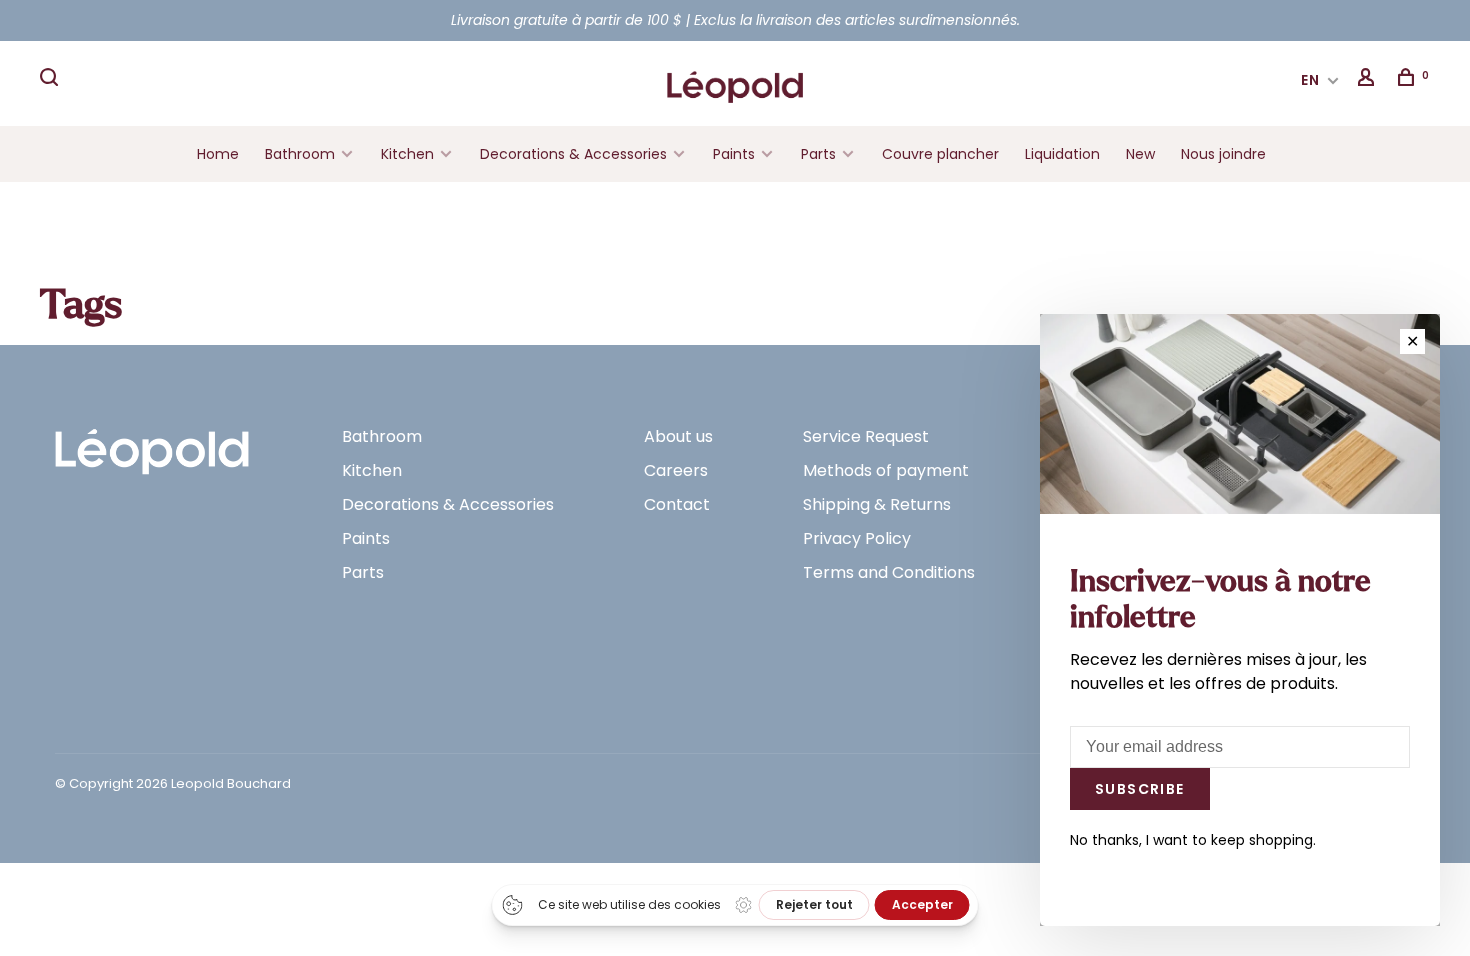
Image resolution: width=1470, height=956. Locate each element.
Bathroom (300, 154)
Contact (677, 504)
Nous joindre (1223, 154)
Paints (734, 154)
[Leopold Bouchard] (152, 442)
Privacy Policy (857, 538)
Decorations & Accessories (573, 154)
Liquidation (1062, 154)
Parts (818, 154)
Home (218, 154)
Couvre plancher (940, 154)
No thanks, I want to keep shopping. (1193, 840)
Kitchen (407, 154)
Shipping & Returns (877, 504)
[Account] (1369, 80)
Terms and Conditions (889, 572)
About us (678, 436)
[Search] (52, 80)
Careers (676, 470)
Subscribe (1140, 789)
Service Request (866, 436)
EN (1311, 80)
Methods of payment (886, 470)
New (1140, 154)
